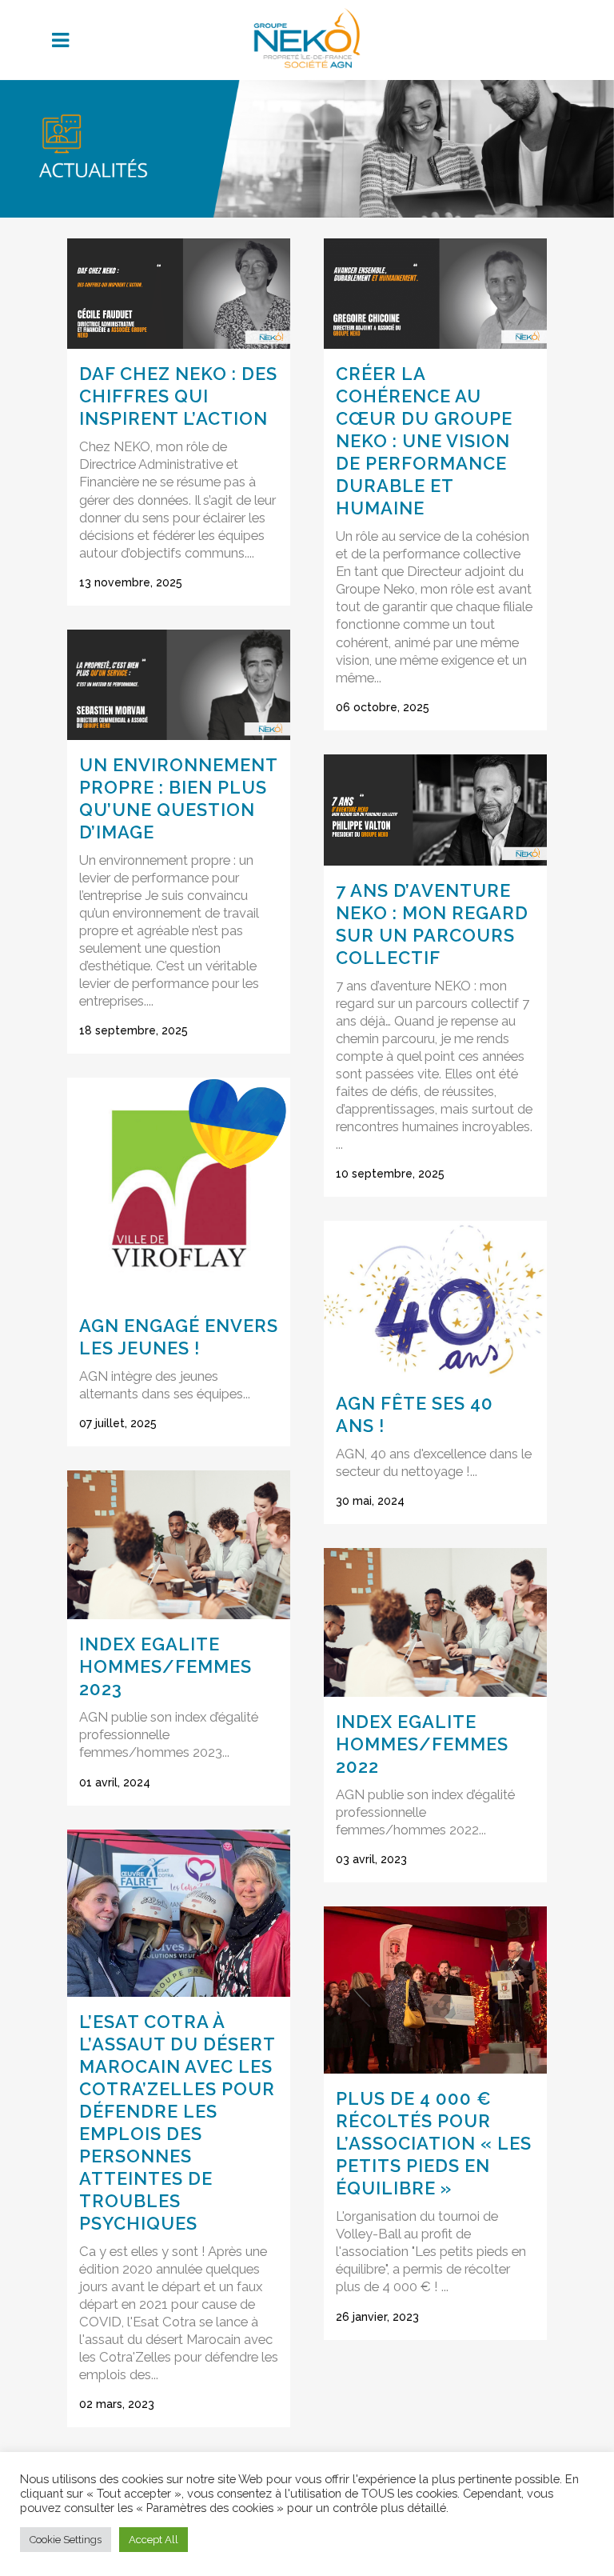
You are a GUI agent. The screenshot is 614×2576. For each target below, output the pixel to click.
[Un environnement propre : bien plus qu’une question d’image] (179, 685)
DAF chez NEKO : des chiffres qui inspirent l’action (178, 396)
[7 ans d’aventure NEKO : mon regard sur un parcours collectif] (435, 810)
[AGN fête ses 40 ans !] (435, 1299)
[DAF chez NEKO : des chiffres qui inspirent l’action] (179, 294)
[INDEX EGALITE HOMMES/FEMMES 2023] (179, 1545)
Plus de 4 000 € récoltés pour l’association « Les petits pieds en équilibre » (434, 2143)
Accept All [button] (153, 2540)
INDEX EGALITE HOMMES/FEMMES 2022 (422, 1744)
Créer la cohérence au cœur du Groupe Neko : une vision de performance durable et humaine (424, 441)
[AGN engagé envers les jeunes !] (179, 1189)
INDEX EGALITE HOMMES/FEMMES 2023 (165, 1666)
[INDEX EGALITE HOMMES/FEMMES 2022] (435, 1622)
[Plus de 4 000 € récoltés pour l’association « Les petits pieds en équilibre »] (435, 1990)
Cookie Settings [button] (66, 2540)
